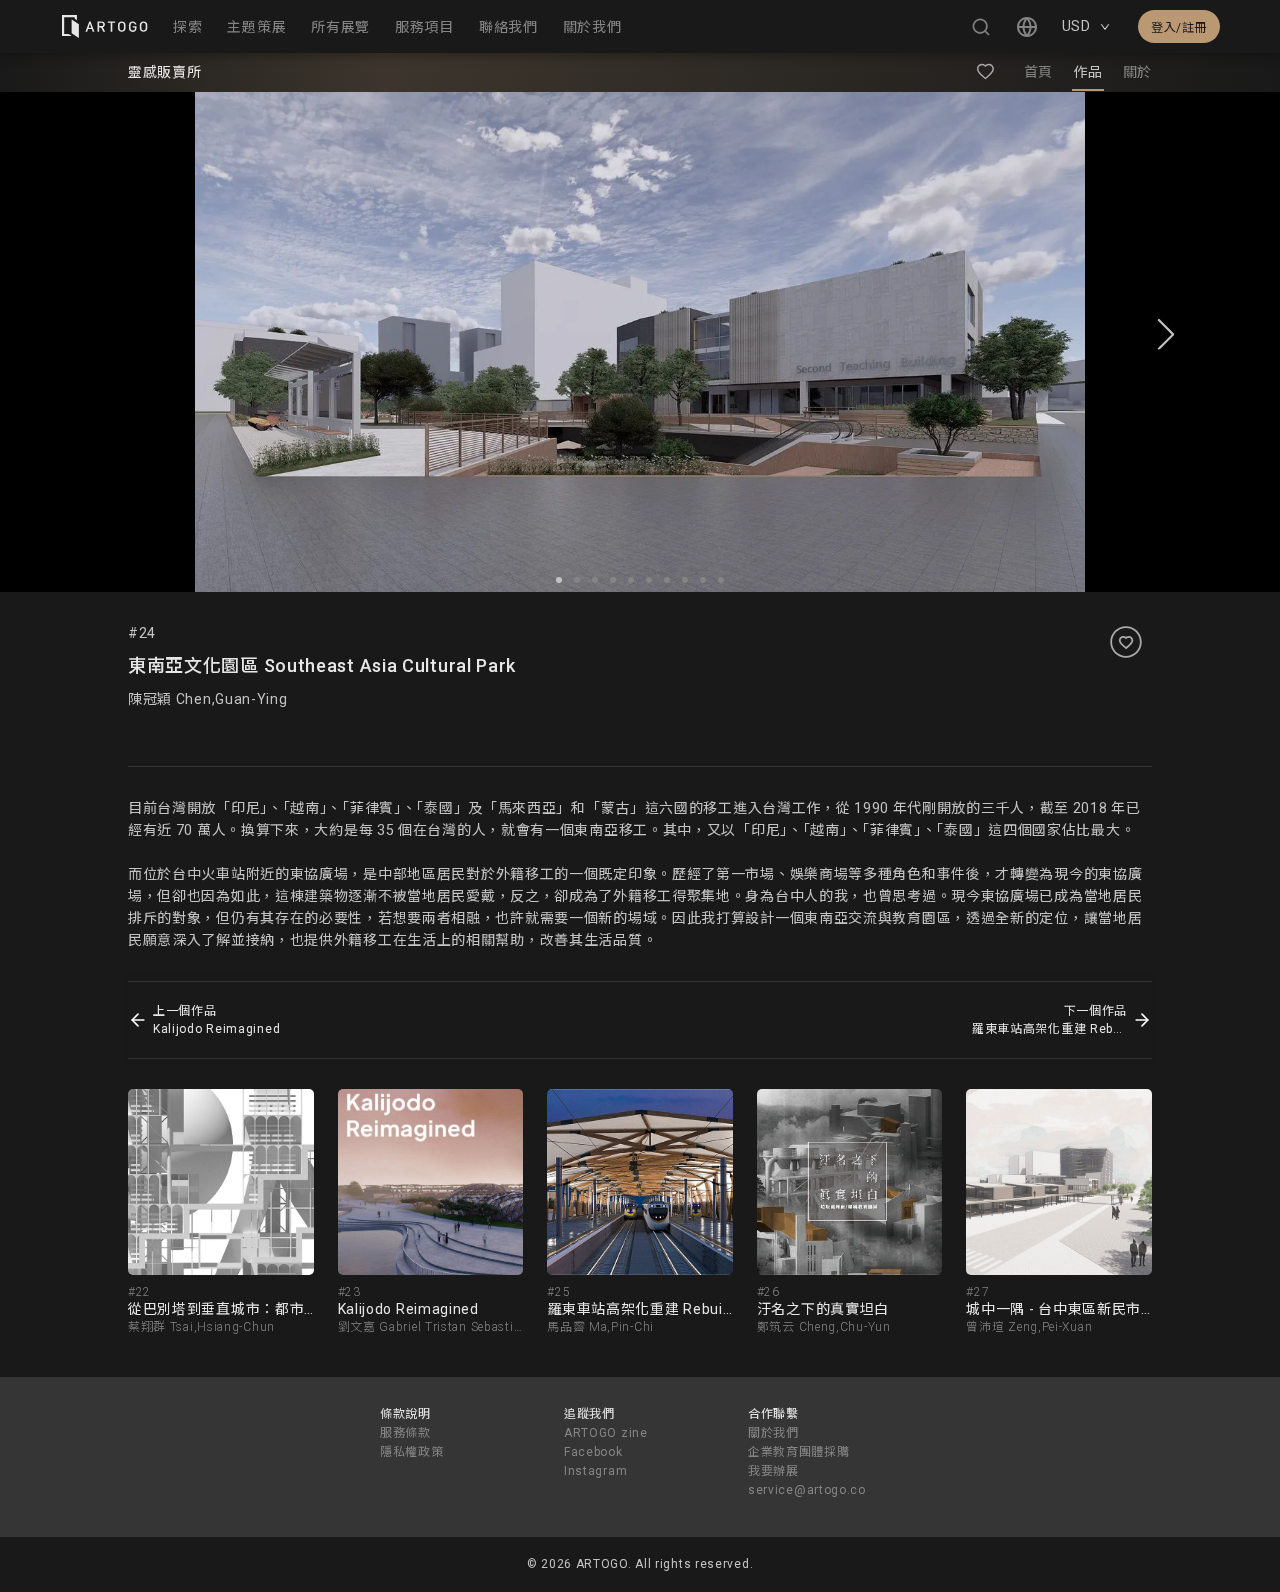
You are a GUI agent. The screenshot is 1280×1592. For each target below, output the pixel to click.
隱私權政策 (412, 1452)
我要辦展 (773, 1471)
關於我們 (773, 1433)
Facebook (593, 1452)
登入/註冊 (1179, 28)
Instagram (595, 1471)
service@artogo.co (807, 1490)
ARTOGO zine (606, 1433)
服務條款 (405, 1433)
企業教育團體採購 (799, 1452)
